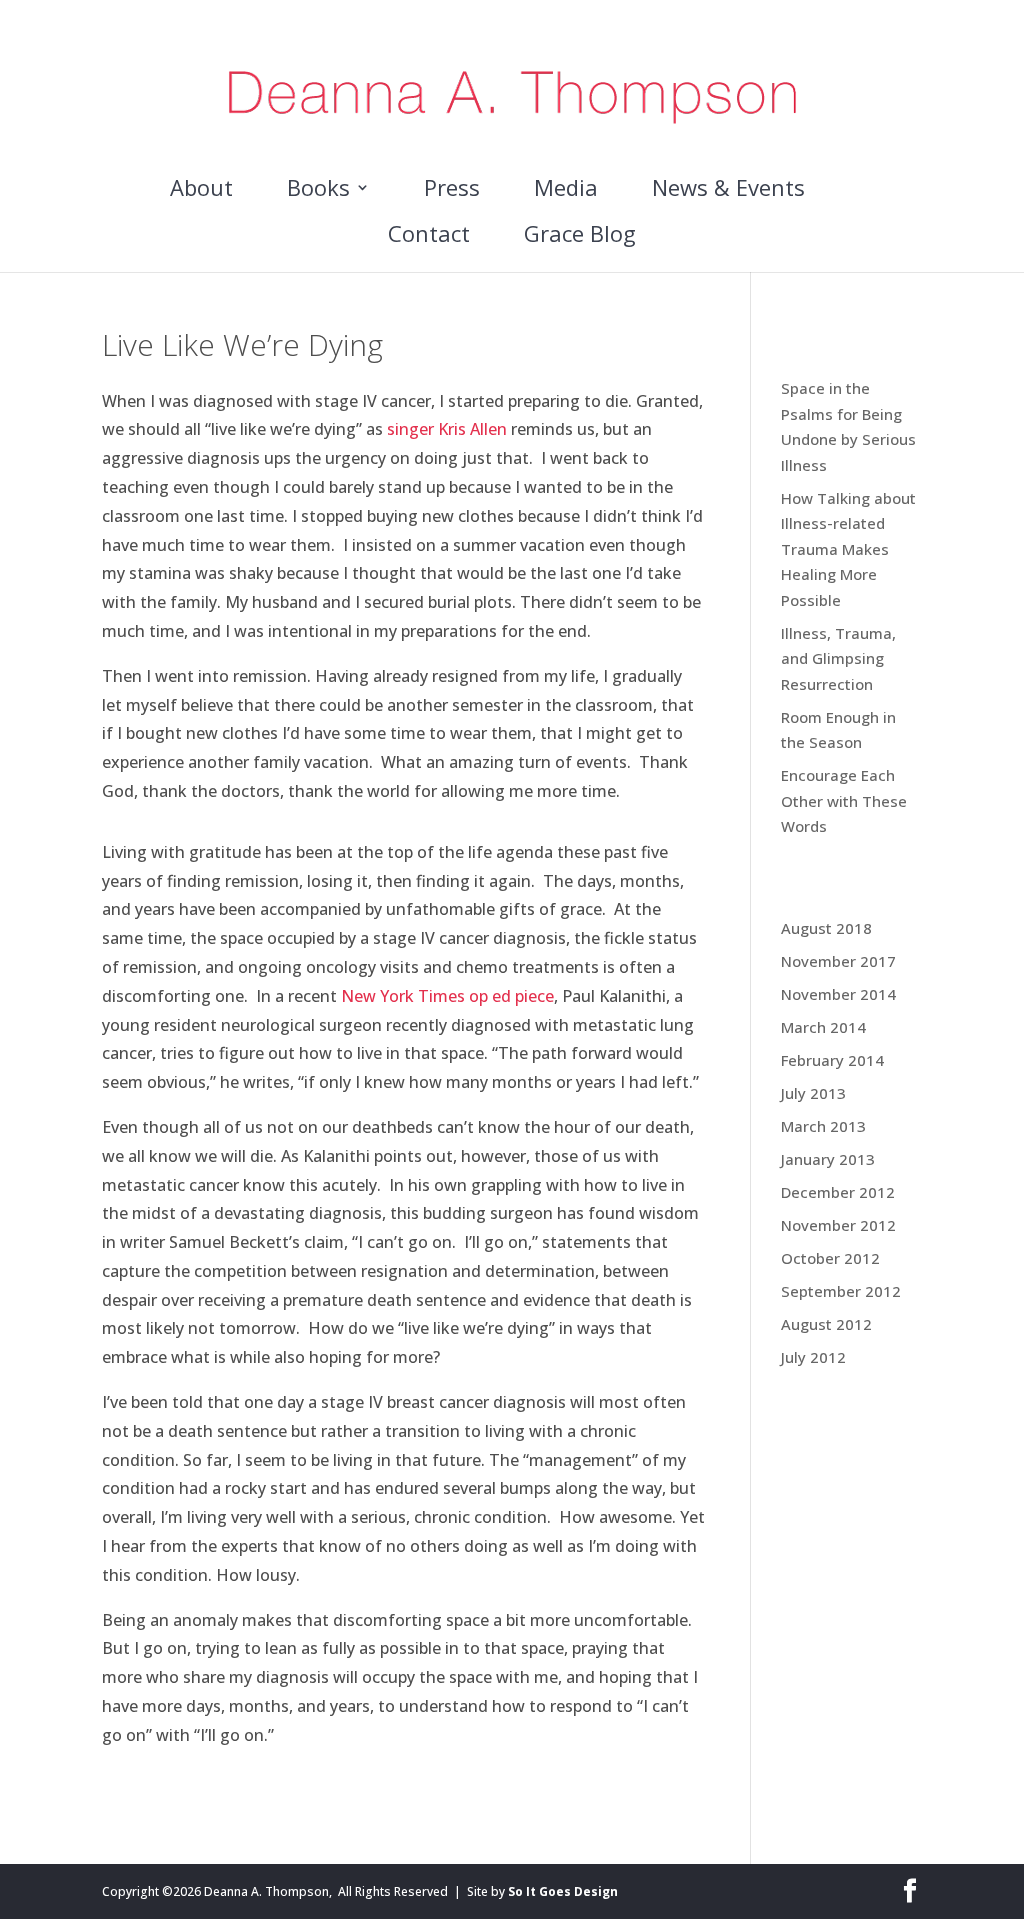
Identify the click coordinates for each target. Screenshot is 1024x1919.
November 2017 (838, 961)
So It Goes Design (563, 1891)
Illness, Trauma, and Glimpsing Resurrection (838, 658)
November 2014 (838, 994)
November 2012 (838, 1225)
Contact (429, 237)
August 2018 (826, 928)
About (201, 191)
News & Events (728, 191)
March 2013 (823, 1126)
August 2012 (826, 1324)
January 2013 (828, 1159)
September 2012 (841, 1291)
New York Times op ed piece (447, 996)
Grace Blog (580, 237)
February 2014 (832, 1060)
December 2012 (838, 1192)
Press (452, 191)
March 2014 (823, 1027)
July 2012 (813, 1357)
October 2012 (830, 1258)
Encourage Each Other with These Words (844, 800)
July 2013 (813, 1093)
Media (566, 191)
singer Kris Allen (447, 429)
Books (318, 191)
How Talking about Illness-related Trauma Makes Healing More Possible (848, 549)
